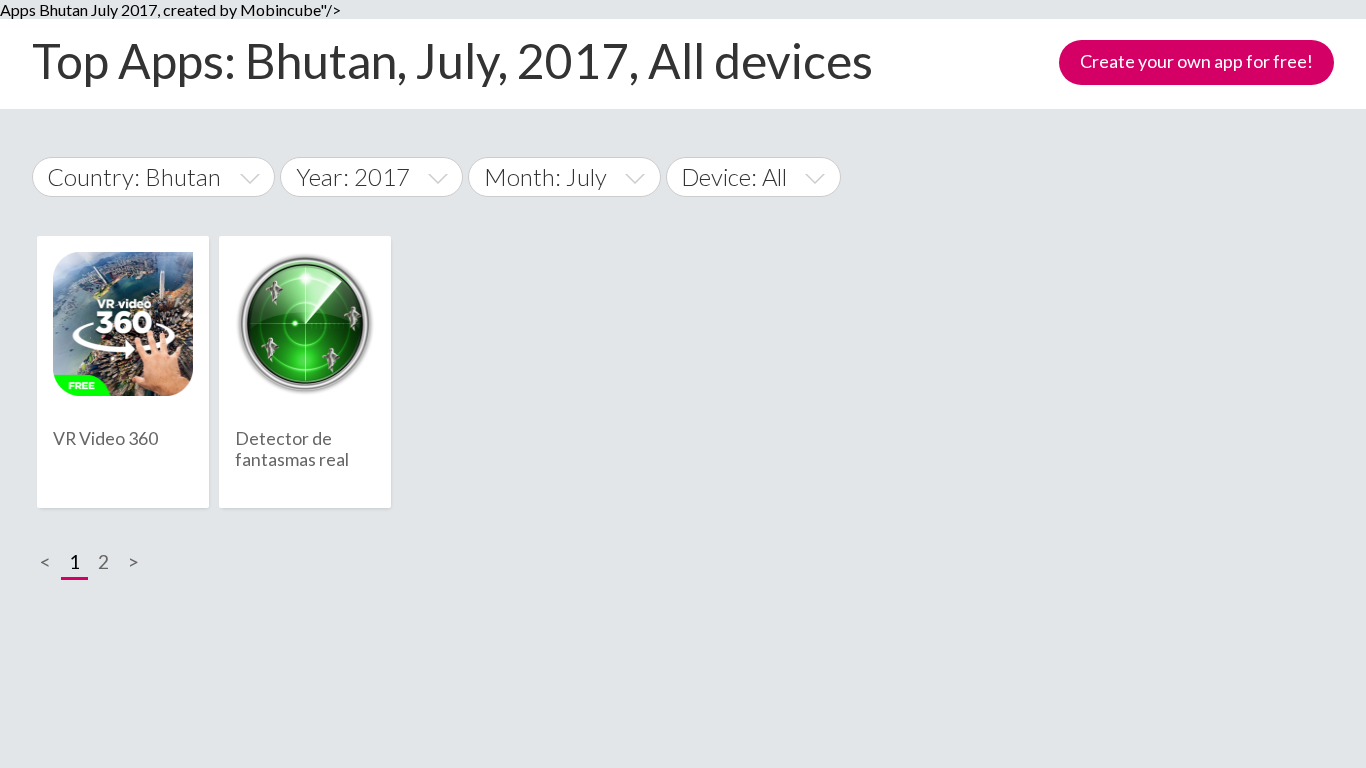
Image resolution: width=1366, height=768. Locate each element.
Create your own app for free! (1196, 61)
